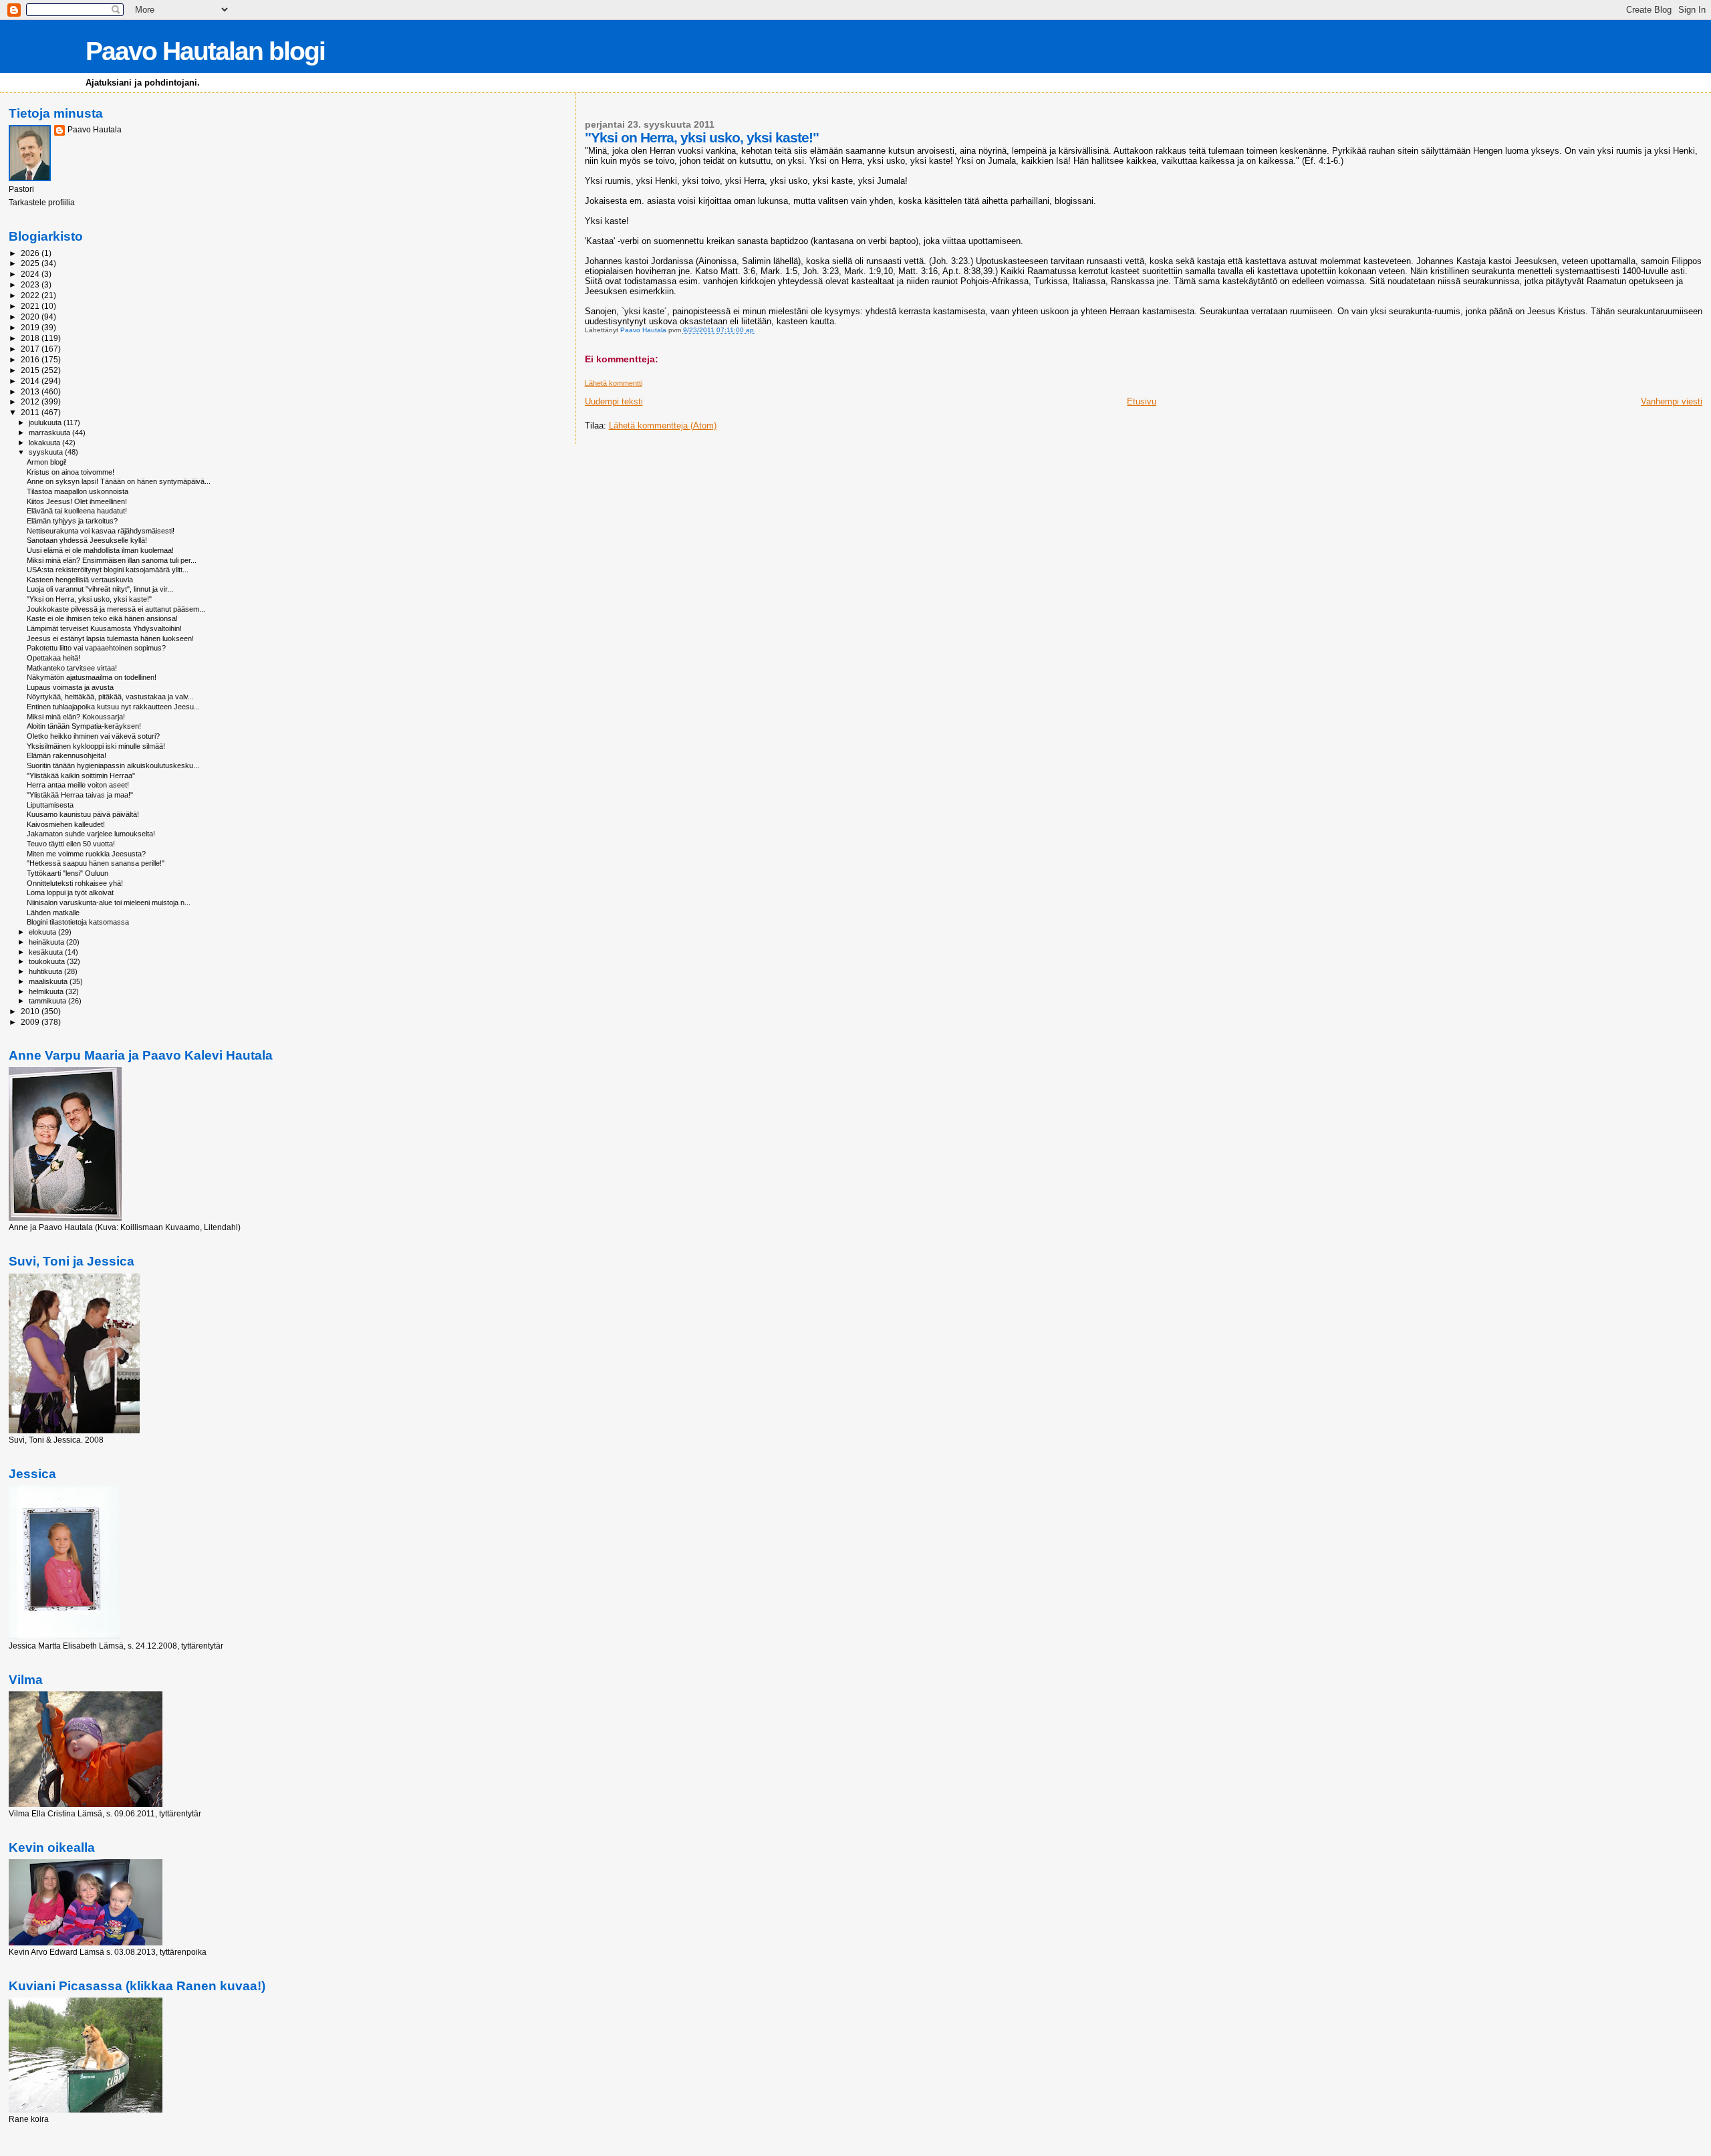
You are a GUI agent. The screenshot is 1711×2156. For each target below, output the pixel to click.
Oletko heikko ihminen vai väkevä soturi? (93, 736)
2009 (31, 1022)
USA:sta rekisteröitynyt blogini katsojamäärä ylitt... (108, 570)
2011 (31, 412)
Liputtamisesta (50, 805)
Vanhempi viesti (1672, 401)
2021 (31, 306)
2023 (31, 284)
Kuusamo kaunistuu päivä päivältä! (83, 814)
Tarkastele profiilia (42, 203)
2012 (31, 401)
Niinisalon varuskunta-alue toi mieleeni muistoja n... (109, 903)
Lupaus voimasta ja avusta (70, 687)
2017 (31, 349)
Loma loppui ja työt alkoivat (70, 892)
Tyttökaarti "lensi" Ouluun (68, 873)
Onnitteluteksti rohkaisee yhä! (75, 883)
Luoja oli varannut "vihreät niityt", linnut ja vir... (100, 589)
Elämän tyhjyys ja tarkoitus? (72, 521)
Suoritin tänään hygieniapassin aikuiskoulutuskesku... (113, 765)
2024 (31, 274)
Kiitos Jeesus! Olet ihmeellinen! (77, 501)
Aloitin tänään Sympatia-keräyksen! (84, 726)
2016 (31, 359)
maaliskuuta (49, 981)
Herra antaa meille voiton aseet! (78, 785)
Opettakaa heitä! (53, 658)
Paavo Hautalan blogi (205, 51)
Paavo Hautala (95, 130)
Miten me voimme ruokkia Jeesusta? (86, 854)
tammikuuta (48, 1001)
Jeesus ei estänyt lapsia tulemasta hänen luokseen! (110, 638)
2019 (31, 327)
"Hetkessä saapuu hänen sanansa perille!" (96, 863)
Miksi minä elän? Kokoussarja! (76, 717)
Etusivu (1142, 401)
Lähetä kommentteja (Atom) (663, 426)
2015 (31, 370)
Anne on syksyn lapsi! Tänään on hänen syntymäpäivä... (119, 481)
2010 (31, 1011)
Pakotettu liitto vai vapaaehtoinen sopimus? (96, 648)
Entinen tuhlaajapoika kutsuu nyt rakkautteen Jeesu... (113, 707)
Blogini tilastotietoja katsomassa (78, 922)
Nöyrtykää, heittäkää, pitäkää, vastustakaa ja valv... (110, 697)
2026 (31, 253)
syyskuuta (47, 452)
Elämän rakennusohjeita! (67, 755)
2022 (31, 295)
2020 (31, 317)
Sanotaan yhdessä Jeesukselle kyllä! (87, 540)
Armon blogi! (47, 462)
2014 (31, 381)
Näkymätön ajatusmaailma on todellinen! (92, 677)
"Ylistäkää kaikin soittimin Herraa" (81, 775)
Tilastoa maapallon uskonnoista (78, 491)
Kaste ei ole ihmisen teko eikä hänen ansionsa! (102, 618)
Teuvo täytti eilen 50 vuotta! (71, 844)
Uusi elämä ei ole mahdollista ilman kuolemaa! (100, 550)
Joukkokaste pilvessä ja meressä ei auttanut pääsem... (116, 609)
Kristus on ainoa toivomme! (71, 472)
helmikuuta (47, 991)
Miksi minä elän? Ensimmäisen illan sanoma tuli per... (112, 560)
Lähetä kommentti (614, 383)
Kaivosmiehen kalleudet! (66, 824)
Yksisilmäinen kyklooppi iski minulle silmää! (96, 746)
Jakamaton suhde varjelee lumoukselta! (91, 834)
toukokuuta (48, 961)
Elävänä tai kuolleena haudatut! (77, 511)
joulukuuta (46, 423)
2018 (31, 338)
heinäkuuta (47, 942)
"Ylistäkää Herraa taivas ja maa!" (80, 795)
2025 (31, 263)
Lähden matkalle (53, 913)
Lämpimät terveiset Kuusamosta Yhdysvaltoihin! (104, 628)
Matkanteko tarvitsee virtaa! (72, 668)
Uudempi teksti (614, 401)
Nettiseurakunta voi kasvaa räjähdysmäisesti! (101, 531)
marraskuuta (50, 433)
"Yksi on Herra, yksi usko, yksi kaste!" (89, 599)
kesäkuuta (47, 952)
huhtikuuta (46, 971)
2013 (31, 391)
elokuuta (43, 932)
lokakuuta (45, 443)
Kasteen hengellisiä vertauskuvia (80, 580)
